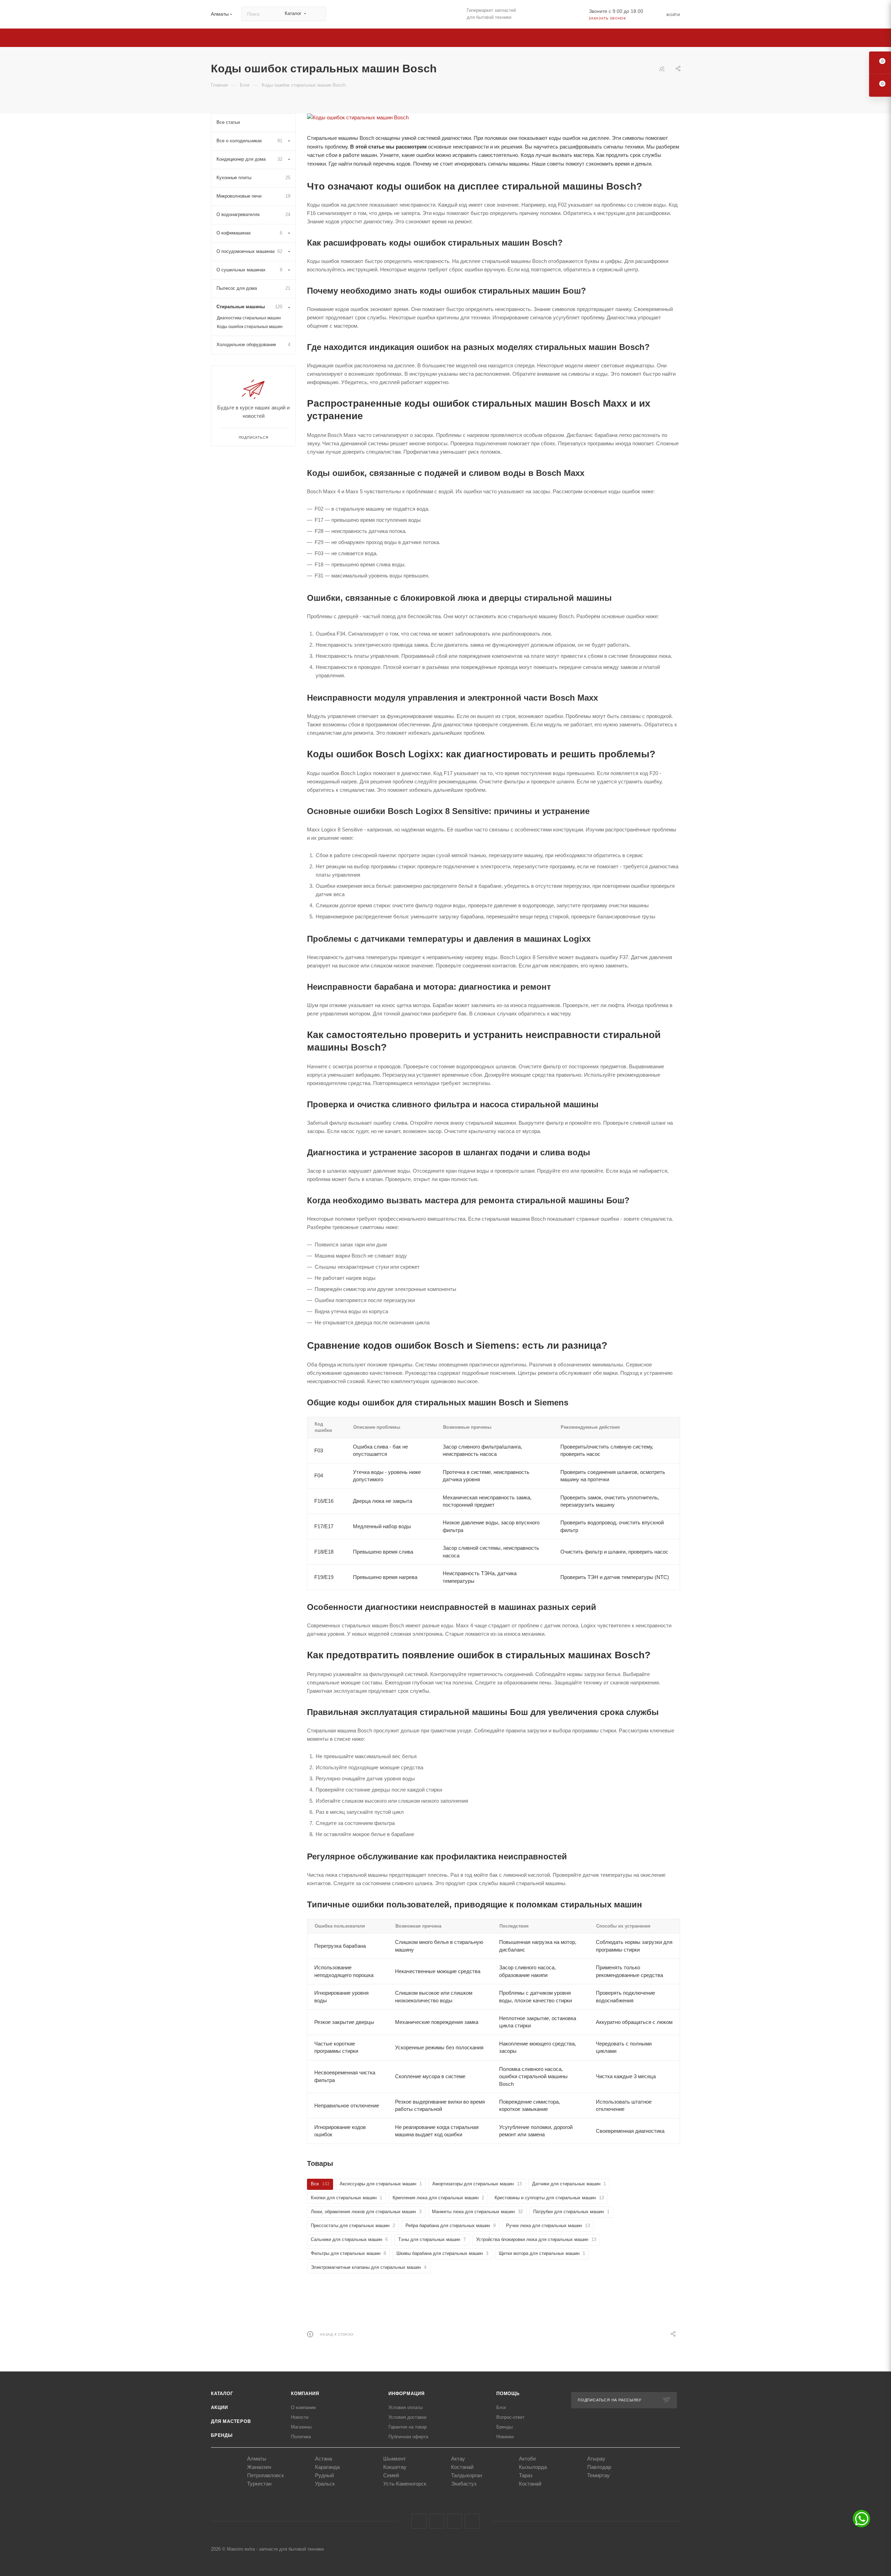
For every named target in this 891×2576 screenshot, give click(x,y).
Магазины (301, 2427)
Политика (301, 2437)
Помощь (508, 2394)
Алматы (257, 2459)
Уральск (325, 2484)
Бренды (222, 2435)
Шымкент (395, 2459)
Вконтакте (419, 2521)
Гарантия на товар (408, 2427)
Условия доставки (407, 2417)
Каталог (222, 2394)
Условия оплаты (405, 2407)
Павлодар (599, 2467)
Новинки (505, 2437)
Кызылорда (533, 2467)
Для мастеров (231, 2421)
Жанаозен (259, 2467)
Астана (324, 2459)
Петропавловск (266, 2475)
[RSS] (662, 69)
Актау (458, 2459)
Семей (391, 2475)
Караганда (327, 2467)
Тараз (526, 2475)
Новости (300, 2417)
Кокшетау (395, 2467)
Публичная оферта (408, 2437)
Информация (407, 2394)
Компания (305, 2394)
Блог (501, 2407)
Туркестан (259, 2484)
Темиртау (598, 2475)
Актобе (527, 2459)
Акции (219, 2407)
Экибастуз (464, 2484)
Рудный (324, 2475)
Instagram (437, 2521)
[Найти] (318, 14)
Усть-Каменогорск (405, 2484)
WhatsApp (472, 2521)
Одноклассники (454, 2521)
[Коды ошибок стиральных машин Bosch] (494, 118)
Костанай (462, 2467)
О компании (303, 2407)
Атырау (596, 2459)
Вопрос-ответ (510, 2417)
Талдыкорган (467, 2475)
